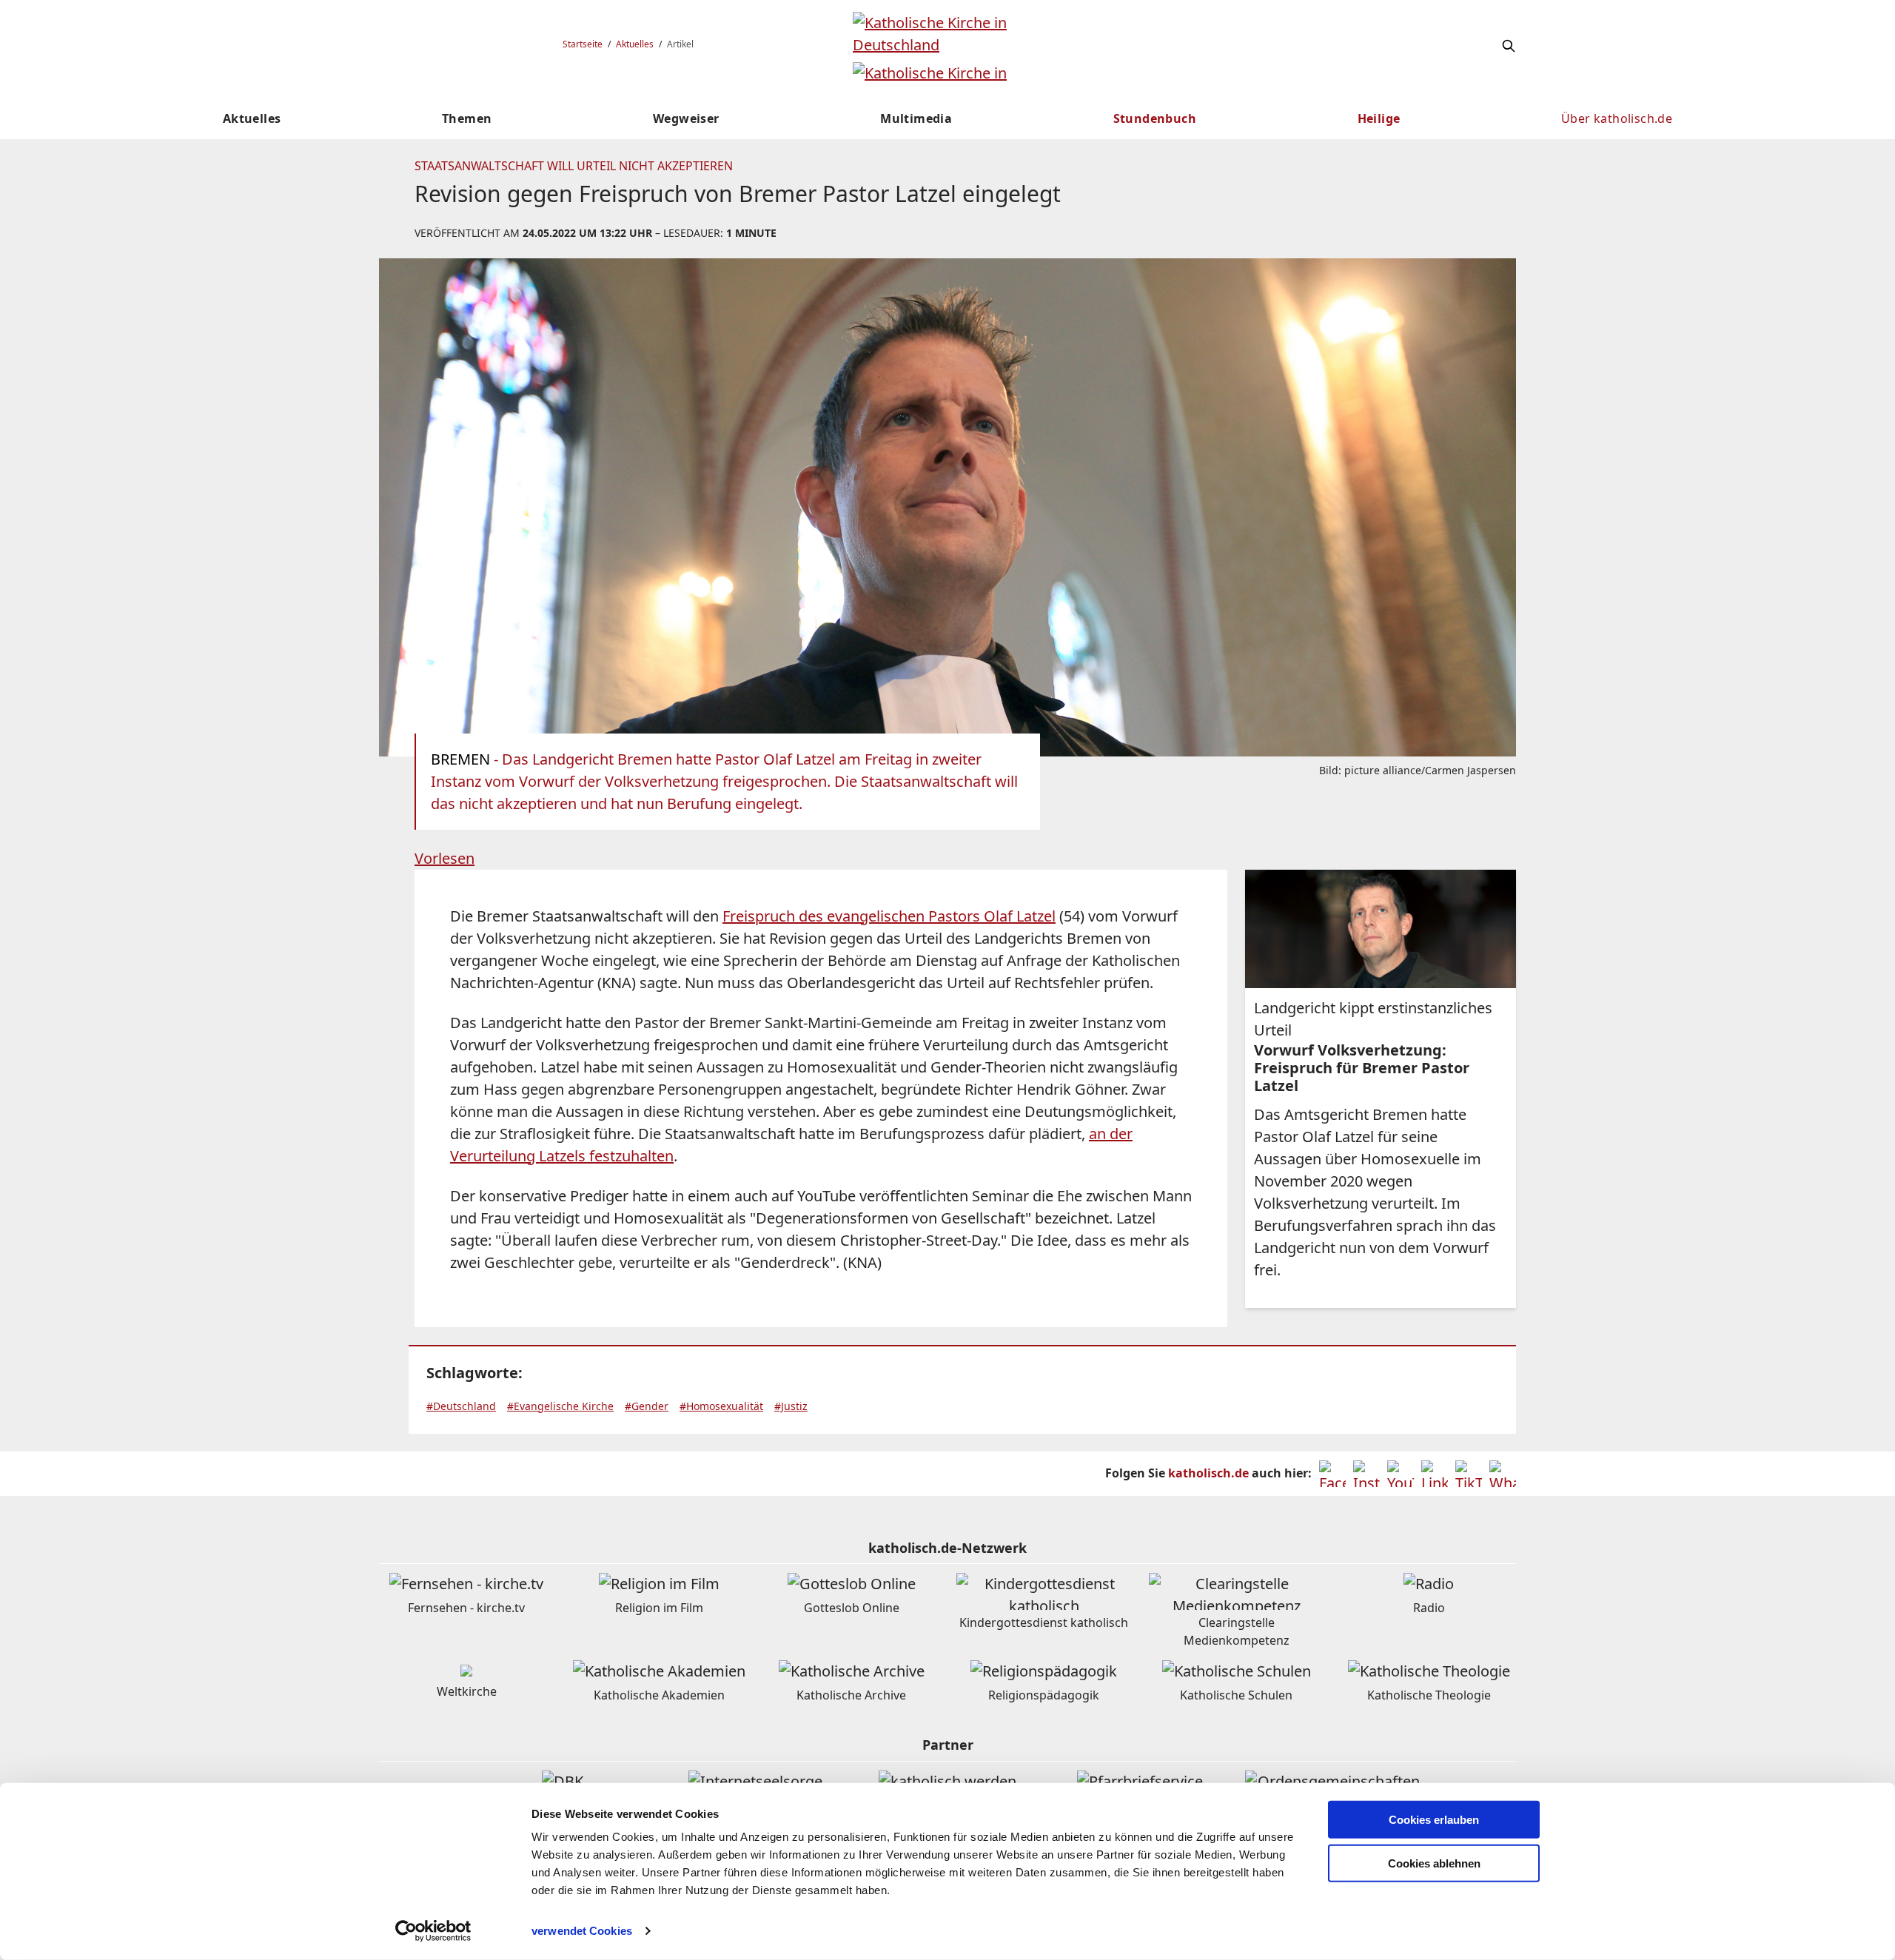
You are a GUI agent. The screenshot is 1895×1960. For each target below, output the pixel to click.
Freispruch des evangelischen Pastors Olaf (889, 916)
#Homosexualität (721, 1406)
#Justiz (791, 1406)
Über (1617, 118)
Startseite (583, 44)
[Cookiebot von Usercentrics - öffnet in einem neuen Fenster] (433, 1931)
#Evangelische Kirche (560, 1406)
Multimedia (916, 118)
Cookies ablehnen (1434, 1863)
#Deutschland (461, 1406)
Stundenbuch (1155, 118)
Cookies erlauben (1434, 1820)
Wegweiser (686, 118)
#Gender (647, 1406)
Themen (467, 118)
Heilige (1379, 118)
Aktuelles (635, 44)
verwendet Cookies (582, 1931)
